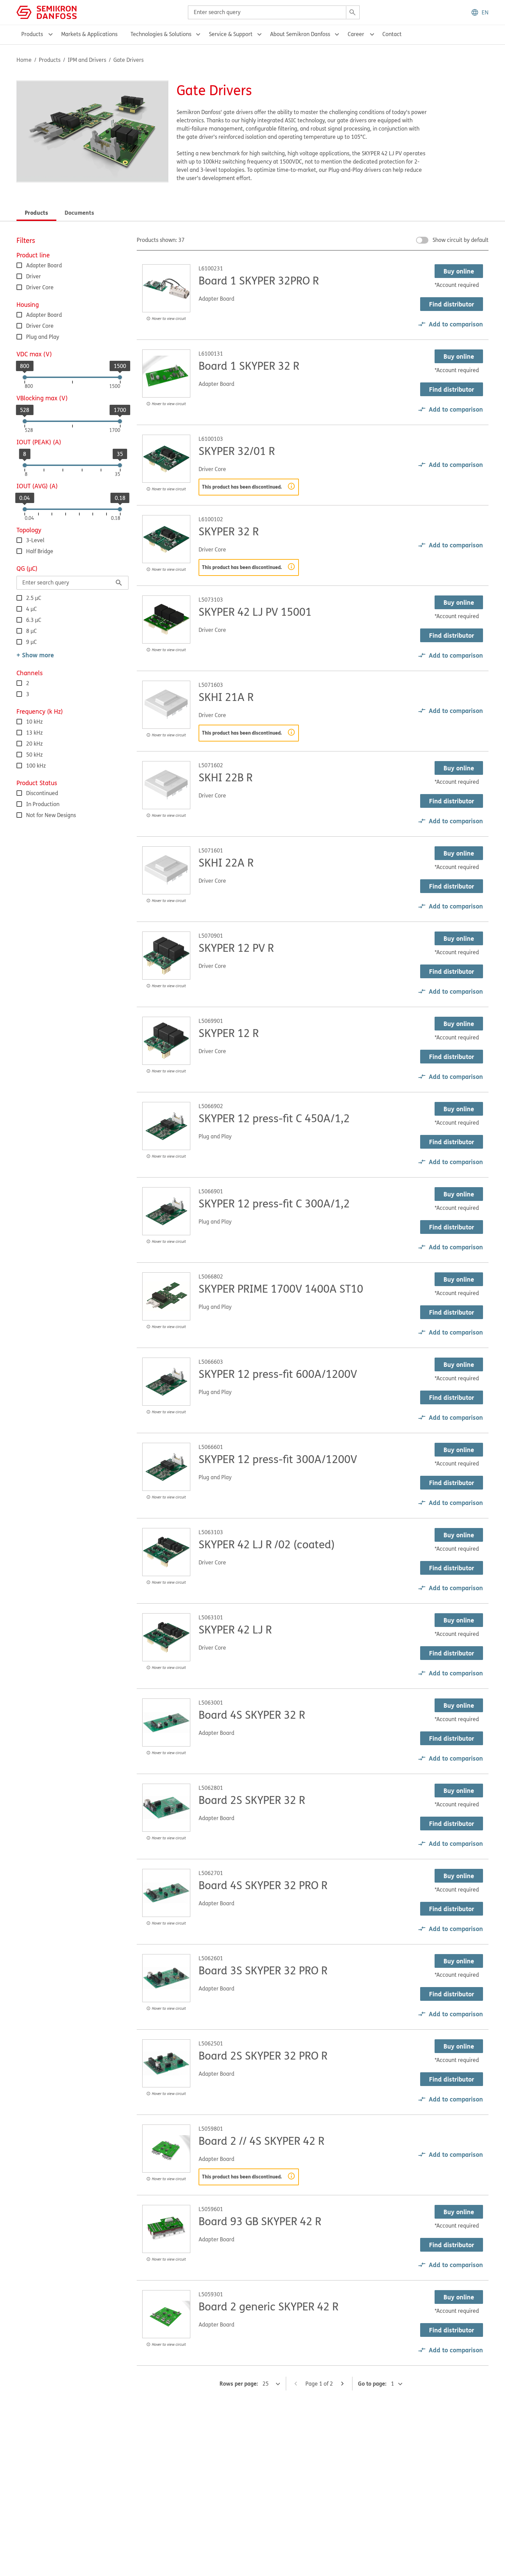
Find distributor (452, 304)
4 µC (31, 609)
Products (50, 60)
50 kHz (34, 755)
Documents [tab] (79, 213)
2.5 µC (34, 598)
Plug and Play (43, 337)
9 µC (31, 642)
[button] (480, 12)
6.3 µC (34, 620)
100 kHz (36, 766)
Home (24, 60)
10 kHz (34, 722)
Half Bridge (40, 551)
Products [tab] (36, 213)
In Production (43, 804)
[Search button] (119, 583)
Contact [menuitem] (392, 34)
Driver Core (40, 287)
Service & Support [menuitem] (231, 34)
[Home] (47, 12)
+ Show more (35, 655)
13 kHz (34, 733)
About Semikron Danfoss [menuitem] (300, 34)
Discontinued (42, 793)
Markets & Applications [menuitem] (89, 34)
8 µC (31, 631)
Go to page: (372, 2383)
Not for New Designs (51, 815)
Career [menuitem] (356, 34)
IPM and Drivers (87, 60)
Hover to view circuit (169, 318)
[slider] (25, 377)
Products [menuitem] (32, 34)
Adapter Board (44, 265)
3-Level (35, 540)
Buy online (459, 271)
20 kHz (34, 744)
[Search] (352, 12)
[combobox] (274, 12)
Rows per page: (239, 2383)
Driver (33, 276)
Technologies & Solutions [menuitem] (161, 34)
